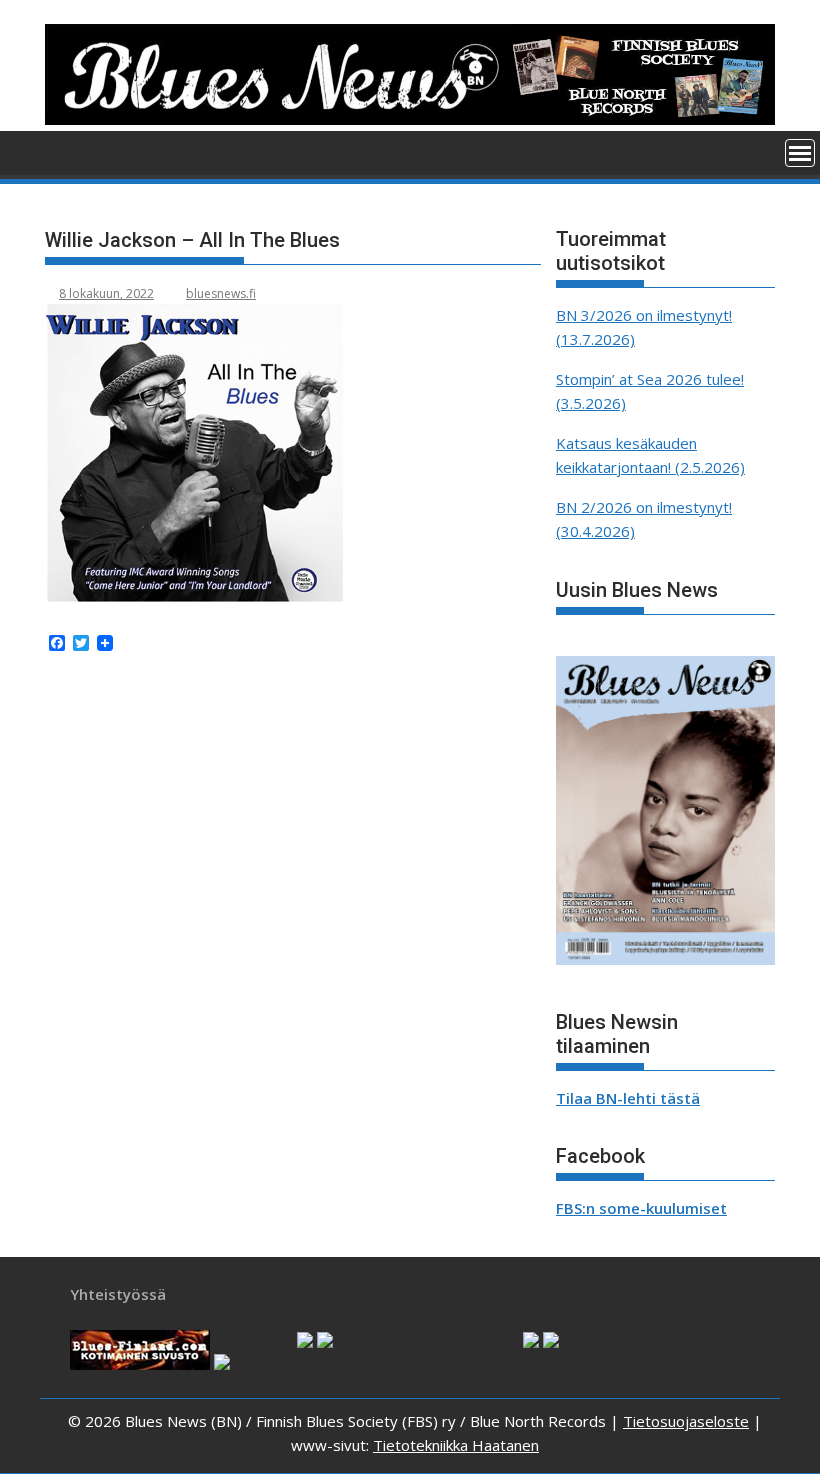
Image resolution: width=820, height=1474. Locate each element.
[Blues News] (410, 119)
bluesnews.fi (221, 293)
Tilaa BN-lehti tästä (628, 1098)
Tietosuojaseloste (686, 1421)
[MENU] (800, 153)
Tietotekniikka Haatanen (456, 1445)
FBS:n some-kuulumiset (641, 1208)
